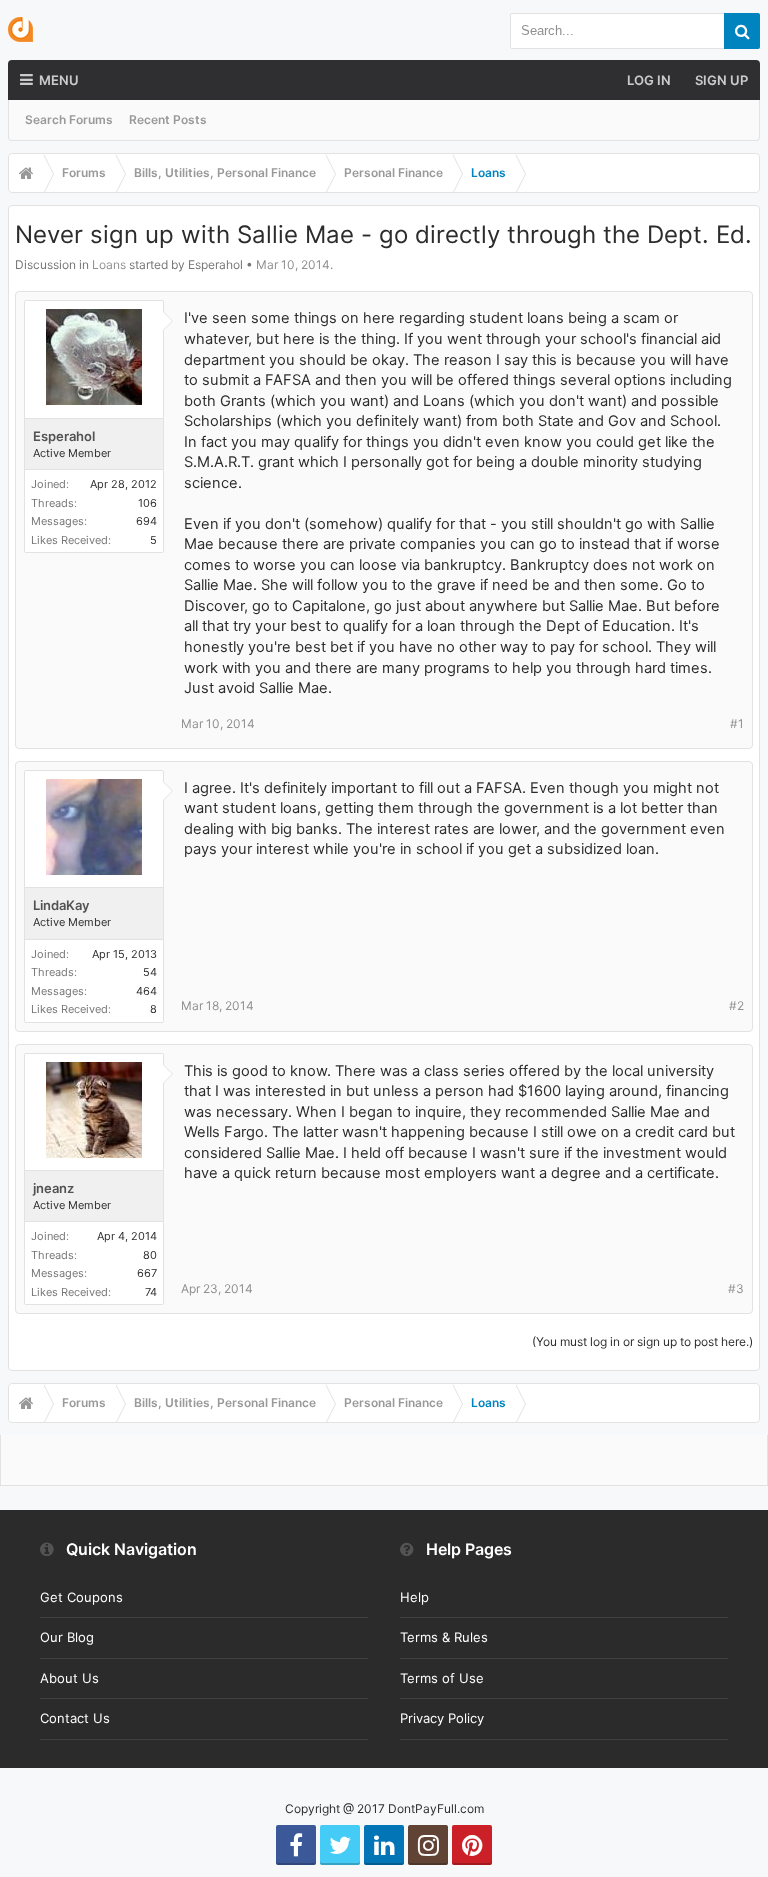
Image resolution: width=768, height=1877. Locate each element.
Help (414, 1597)
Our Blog (67, 1637)
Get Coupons (81, 1597)
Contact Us (75, 1718)
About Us (69, 1678)
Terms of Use (442, 1678)
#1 (737, 723)
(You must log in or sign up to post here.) (642, 1341)
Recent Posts (168, 119)
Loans (109, 264)
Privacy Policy (442, 1718)
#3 (736, 1288)
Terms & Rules (444, 1637)
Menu (59, 80)
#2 (736, 1005)
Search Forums (69, 119)
